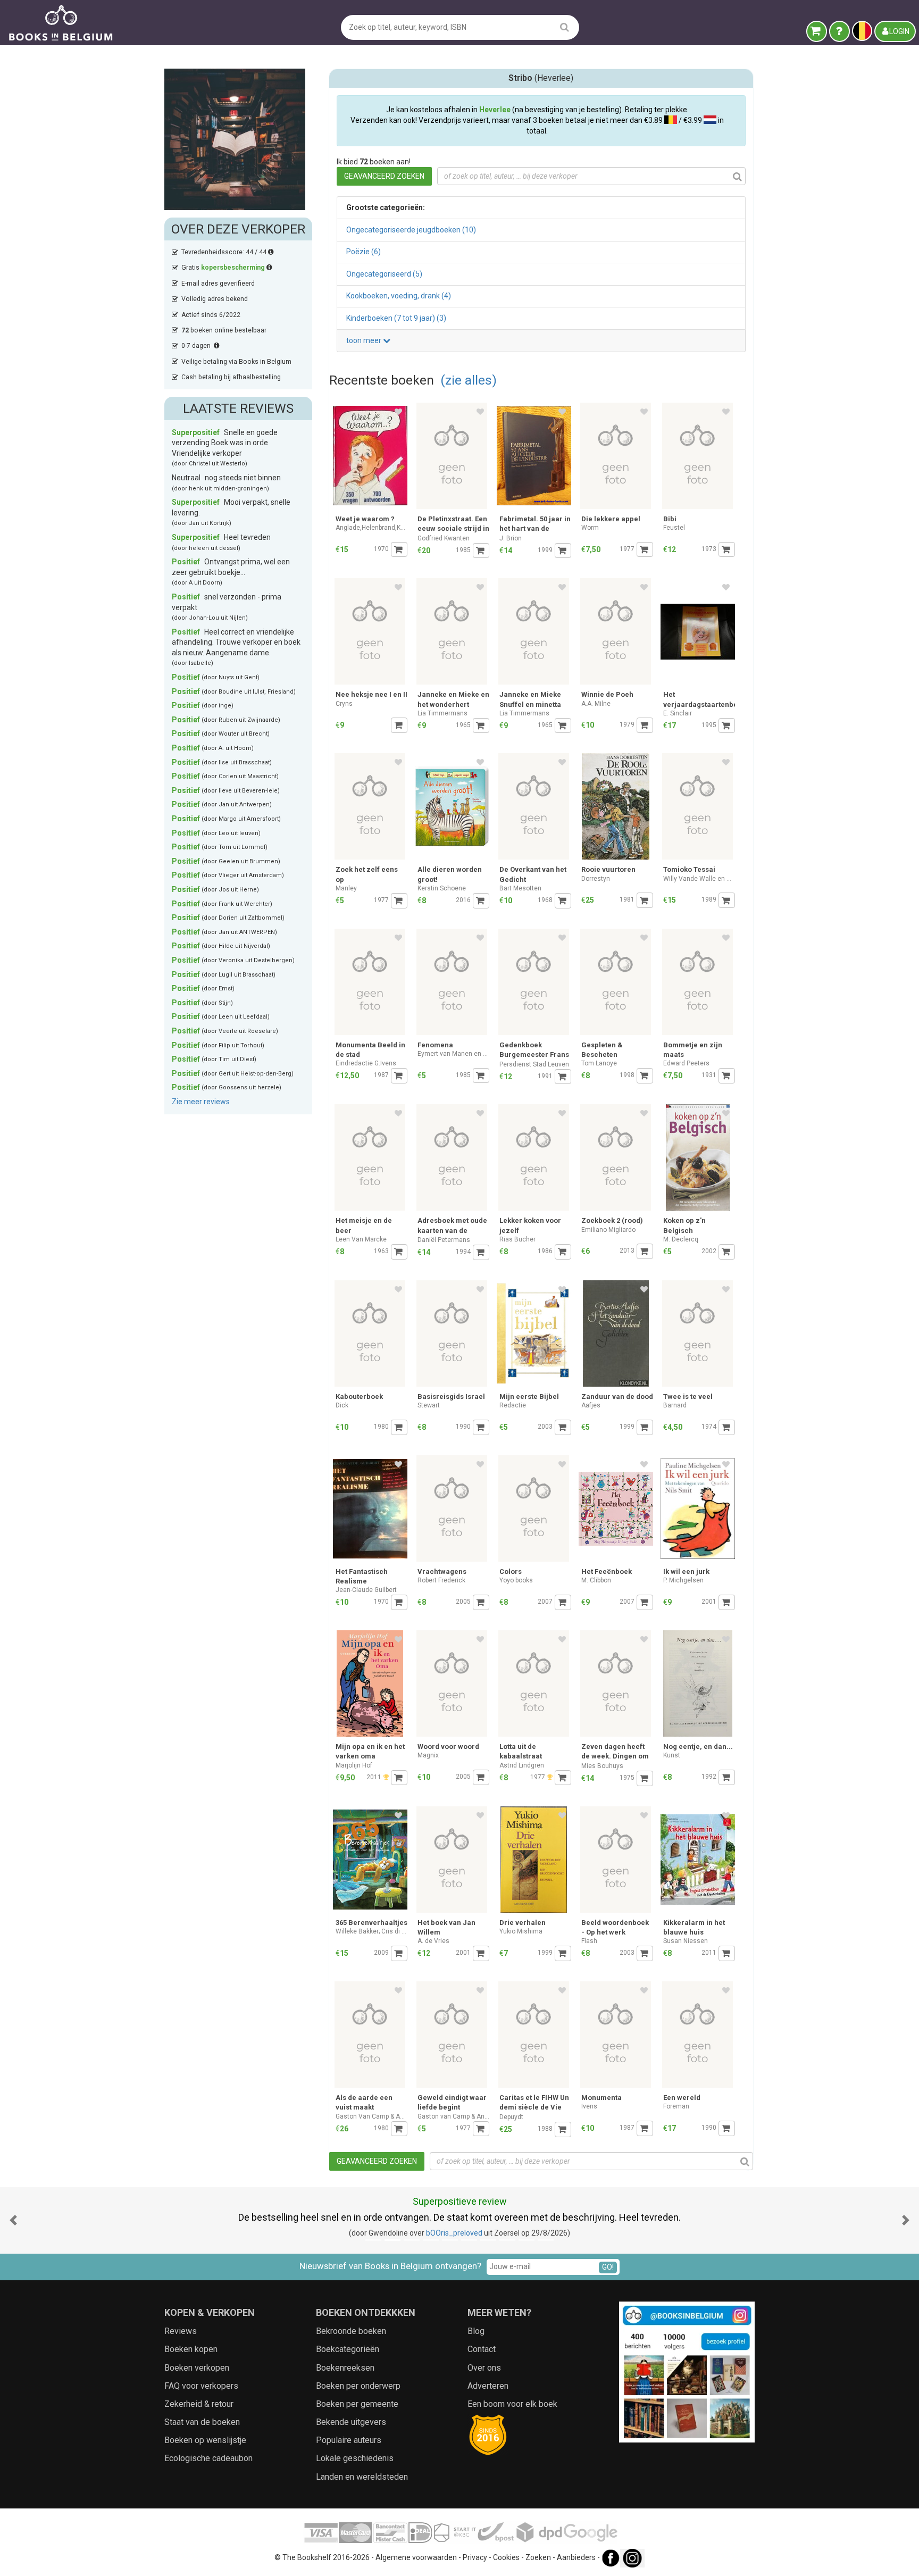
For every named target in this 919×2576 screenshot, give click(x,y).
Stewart (429, 1405)
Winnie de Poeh (607, 694)
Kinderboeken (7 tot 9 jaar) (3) (396, 318)
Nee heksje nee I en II (371, 694)
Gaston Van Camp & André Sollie (371, 2116)
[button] (13, 2220)
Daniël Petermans (444, 1240)
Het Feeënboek (607, 1572)
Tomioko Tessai (689, 869)
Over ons (484, 2368)
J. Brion (511, 538)
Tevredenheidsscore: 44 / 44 (225, 252)
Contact (482, 2349)
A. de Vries (433, 1941)
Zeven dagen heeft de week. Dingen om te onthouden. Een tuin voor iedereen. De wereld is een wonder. (615, 1752)
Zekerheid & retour (199, 2404)
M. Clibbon (596, 1580)
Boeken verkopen (197, 2368)
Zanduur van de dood (617, 1397)
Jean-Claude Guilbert (366, 1590)
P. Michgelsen (683, 1580)
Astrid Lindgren (522, 1765)
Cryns (344, 704)
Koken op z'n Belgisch (684, 1225)
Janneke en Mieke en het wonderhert (453, 699)
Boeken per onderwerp (358, 2386)
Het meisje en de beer (364, 1225)
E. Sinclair (678, 713)
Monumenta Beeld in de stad (370, 1050)
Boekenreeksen (345, 2368)
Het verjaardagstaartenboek (699, 699)
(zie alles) (469, 380)
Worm (590, 528)
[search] (565, 27)
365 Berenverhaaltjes (371, 1923)
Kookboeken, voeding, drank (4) (399, 296)
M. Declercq (681, 1239)
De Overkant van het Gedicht (533, 874)
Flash (589, 1941)
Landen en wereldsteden (362, 2477)
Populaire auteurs (349, 2440)
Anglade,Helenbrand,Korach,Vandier (371, 528)
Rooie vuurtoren (608, 869)
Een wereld (682, 2098)
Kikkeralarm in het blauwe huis (694, 1927)
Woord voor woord (448, 1746)
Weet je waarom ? (365, 519)
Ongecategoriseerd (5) (384, 274)
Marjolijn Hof (354, 1765)
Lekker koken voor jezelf (530, 1225)
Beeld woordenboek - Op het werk (615, 1927)
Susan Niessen (686, 1941)
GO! (608, 2267)
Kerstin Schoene (442, 888)
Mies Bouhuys (602, 1766)
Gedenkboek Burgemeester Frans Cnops (534, 1051)
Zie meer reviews (201, 1102)
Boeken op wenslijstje (205, 2440)
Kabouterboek (359, 1397)
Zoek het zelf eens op (367, 874)
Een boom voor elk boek (512, 2404)
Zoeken (538, 2557)
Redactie (513, 1405)
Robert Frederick (441, 1580)
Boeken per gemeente (357, 2404)
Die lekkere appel (611, 519)
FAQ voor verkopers (201, 2386)
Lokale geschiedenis (355, 2458)
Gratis (223, 268)
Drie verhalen (523, 1923)
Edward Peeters (686, 1063)
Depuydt (511, 2117)
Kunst (672, 1755)
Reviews (181, 2331)
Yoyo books (516, 1580)
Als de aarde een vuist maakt (364, 2102)
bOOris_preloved (454, 2233)
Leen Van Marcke (361, 1239)
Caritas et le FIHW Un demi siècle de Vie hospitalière (534, 2103)
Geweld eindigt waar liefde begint (452, 2102)
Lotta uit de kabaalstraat (521, 1751)
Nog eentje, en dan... (698, 1746)
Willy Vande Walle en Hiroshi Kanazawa (699, 879)
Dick (342, 1405)
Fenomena (435, 1045)
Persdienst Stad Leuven (534, 1064)
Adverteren (488, 2386)
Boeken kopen (191, 2349)
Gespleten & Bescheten (602, 1050)
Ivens (589, 2106)
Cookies (506, 2557)
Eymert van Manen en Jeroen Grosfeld (453, 1054)
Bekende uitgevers (351, 2422)
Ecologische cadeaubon (208, 2458)
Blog (476, 2331)
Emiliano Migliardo (608, 1230)
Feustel (674, 528)
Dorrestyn (596, 879)
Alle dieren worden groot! (450, 874)
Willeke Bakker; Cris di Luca (371, 1931)
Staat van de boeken (202, 2422)
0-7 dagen (198, 346)
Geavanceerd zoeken (384, 176)
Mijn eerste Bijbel (529, 1397)
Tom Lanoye (599, 1063)
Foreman (676, 2106)
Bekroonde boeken (351, 2331)
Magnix (428, 1755)
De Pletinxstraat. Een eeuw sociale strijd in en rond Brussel (453, 525)
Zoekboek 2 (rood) (612, 1220)
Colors (511, 1572)
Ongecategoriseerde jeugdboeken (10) (411, 230)
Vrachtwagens (442, 1572)
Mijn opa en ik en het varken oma (370, 1751)
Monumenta (601, 2098)
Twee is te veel (688, 1397)
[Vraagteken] (839, 31)
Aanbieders (576, 2557)
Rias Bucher (517, 1239)
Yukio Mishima (521, 1931)
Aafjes (591, 1405)
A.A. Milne (596, 704)
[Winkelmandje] (817, 31)
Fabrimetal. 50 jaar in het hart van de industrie (535, 525)
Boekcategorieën (348, 2349)
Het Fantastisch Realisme (362, 1576)
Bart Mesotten (520, 888)
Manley (346, 888)
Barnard (675, 1405)
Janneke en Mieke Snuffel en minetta (530, 699)
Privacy (475, 2557)
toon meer (365, 340)
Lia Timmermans (442, 713)
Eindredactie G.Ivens (366, 1063)
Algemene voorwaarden (416, 2557)
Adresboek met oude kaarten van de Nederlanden (452, 1226)
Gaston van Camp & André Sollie (453, 2116)
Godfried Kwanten (444, 538)
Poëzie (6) (364, 252)
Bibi (670, 519)
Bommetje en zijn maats (693, 1050)
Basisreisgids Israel (451, 1397)
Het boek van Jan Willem (446, 1927)
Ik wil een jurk (686, 1572)
